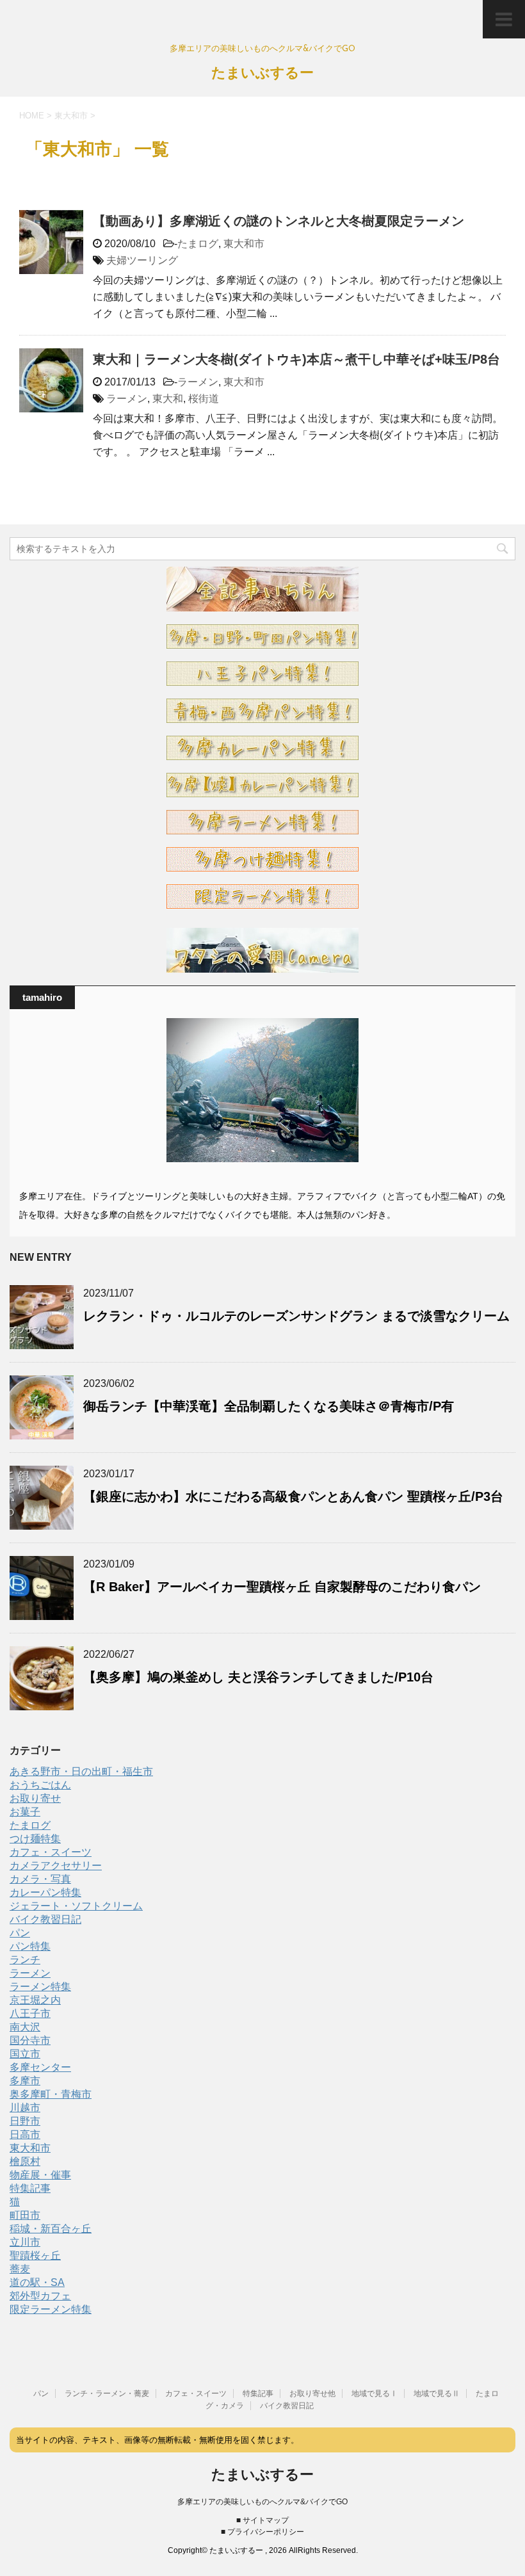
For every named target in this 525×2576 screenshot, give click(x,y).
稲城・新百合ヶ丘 (51, 2229)
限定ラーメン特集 (51, 2309)
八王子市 (30, 2013)
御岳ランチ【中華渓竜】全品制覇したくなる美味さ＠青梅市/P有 (269, 1406)
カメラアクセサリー (56, 1866)
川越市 (25, 2108)
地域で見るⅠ (375, 2394)
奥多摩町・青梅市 (51, 2094)
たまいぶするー (262, 74)
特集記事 (30, 2188)
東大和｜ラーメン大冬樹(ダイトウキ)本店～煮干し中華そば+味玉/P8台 (296, 359)
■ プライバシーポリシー (262, 2532)
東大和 (168, 399)
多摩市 (25, 2081)
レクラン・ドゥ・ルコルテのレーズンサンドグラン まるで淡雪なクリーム (296, 1316)
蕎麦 (20, 2269)
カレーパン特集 (45, 1892)
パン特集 (30, 1946)
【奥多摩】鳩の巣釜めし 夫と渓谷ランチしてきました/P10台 (258, 1677)
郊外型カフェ (40, 2296)
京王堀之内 (35, 2000)
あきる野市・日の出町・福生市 (81, 1771)
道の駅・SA (37, 2282)
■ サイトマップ (262, 2520)
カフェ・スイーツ (51, 1852)
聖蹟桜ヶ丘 (35, 2256)
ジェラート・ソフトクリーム (76, 1906)
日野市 (25, 2121)
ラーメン (198, 382)
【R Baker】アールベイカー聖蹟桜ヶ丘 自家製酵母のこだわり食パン (282, 1587)
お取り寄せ (35, 1798)
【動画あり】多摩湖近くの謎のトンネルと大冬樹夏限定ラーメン (279, 221)
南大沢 (25, 2027)
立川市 (25, 2242)
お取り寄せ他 (312, 2394)
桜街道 (204, 399)
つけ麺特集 (35, 1839)
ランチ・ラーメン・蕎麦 (107, 2394)
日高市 (25, 2135)
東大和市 (244, 244)
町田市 (25, 2215)
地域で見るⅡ (437, 2394)
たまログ (198, 244)
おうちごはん (40, 1785)
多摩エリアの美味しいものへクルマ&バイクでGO (262, 2502)
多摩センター (40, 2067)
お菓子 (25, 1812)
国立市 (25, 2054)
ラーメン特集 (40, 1987)
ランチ (25, 1960)
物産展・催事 (40, 2175)
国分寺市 (30, 2040)
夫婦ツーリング (142, 260)
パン (20, 1933)
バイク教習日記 (45, 1919)
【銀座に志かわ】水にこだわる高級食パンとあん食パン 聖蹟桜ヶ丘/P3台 (293, 1496)
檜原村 (25, 2161)
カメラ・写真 (40, 1879)
